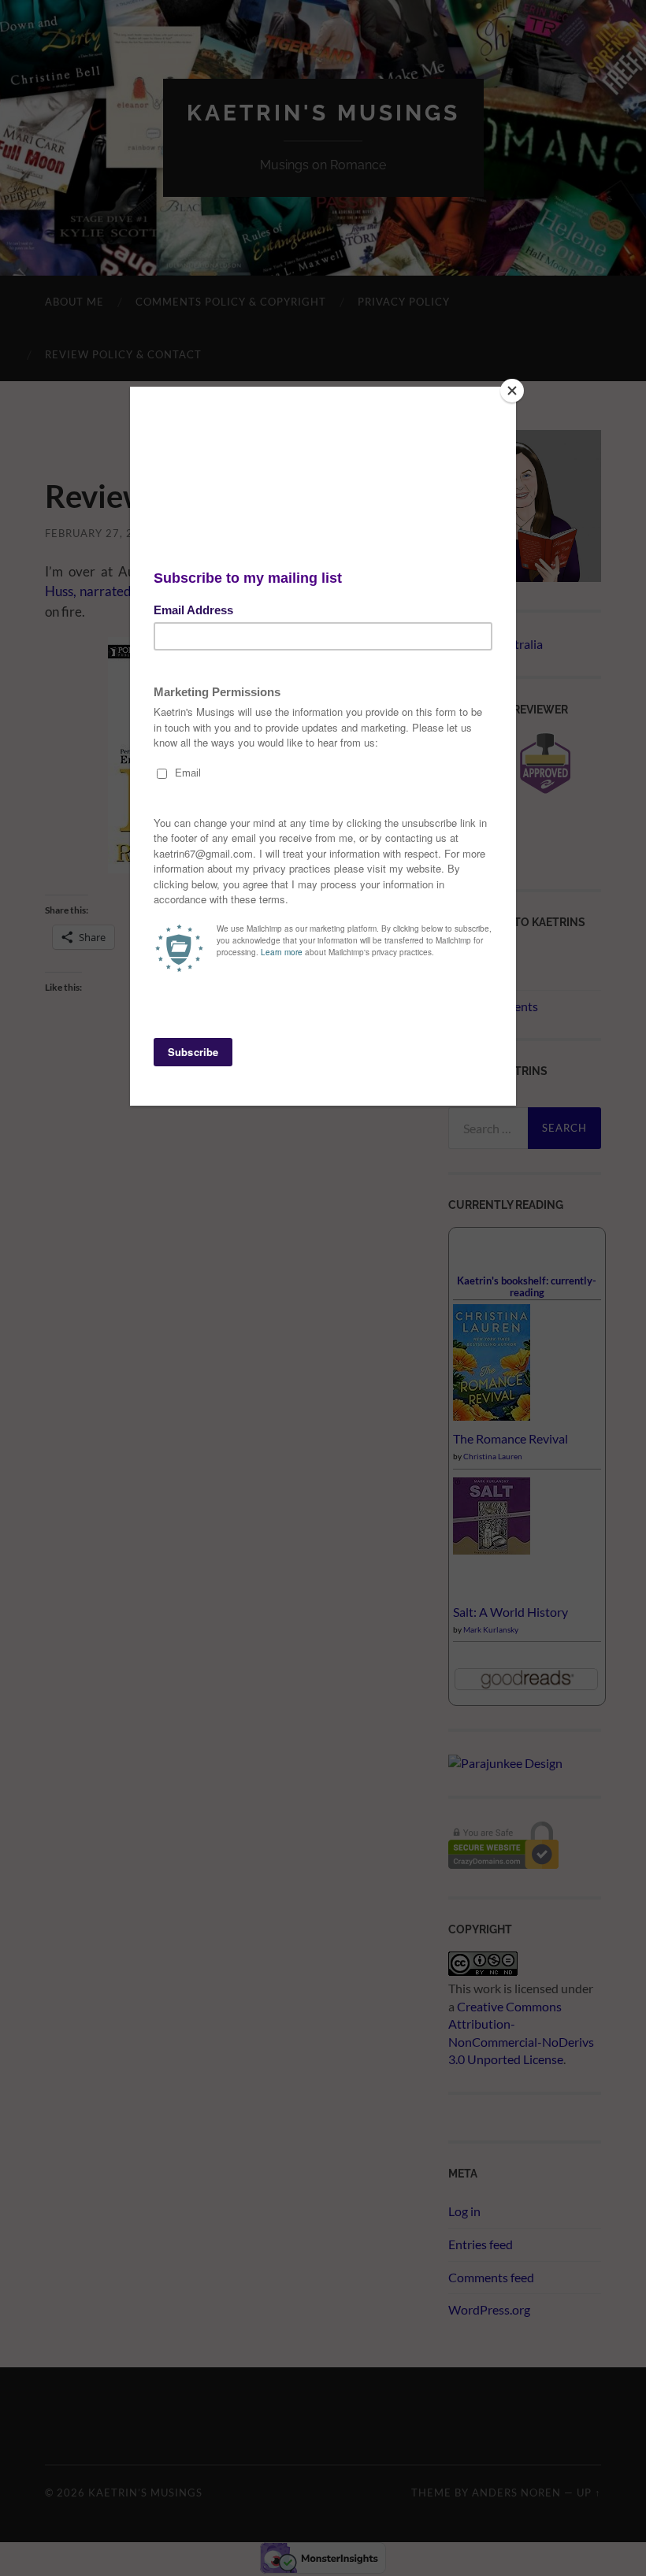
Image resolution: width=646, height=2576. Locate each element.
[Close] (512, 391)
